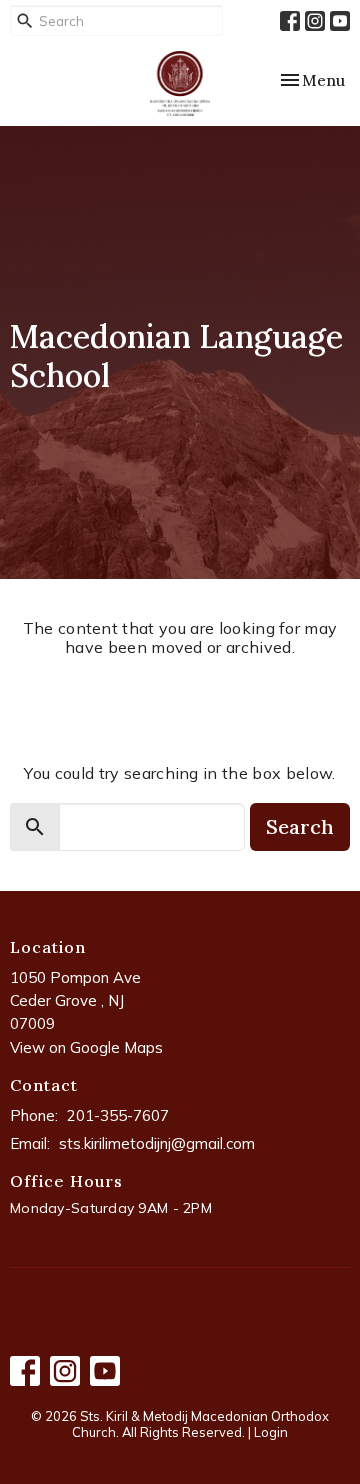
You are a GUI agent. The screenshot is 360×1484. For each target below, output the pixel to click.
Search (300, 826)
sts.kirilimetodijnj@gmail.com (157, 1143)
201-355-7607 (118, 1115)
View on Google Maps (86, 1047)
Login (271, 1432)
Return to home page (180, 699)
